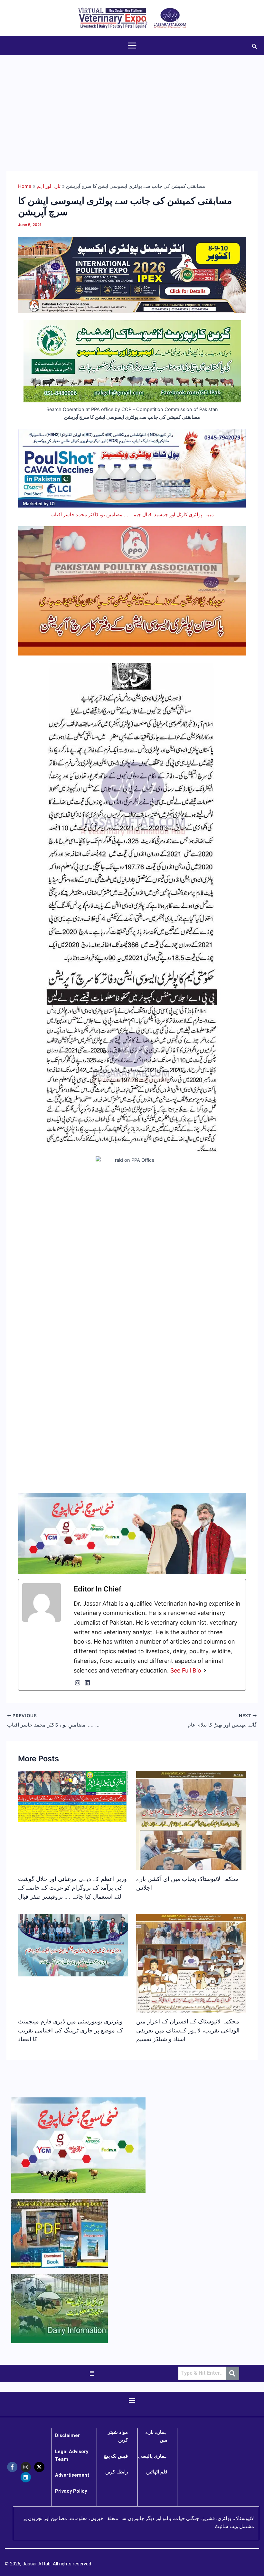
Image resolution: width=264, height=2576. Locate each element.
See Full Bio (186, 1670)
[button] (255, 46)
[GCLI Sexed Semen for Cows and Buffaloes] (132, 361)
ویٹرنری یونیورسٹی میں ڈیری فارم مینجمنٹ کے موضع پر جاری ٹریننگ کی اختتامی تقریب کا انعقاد (71, 2030)
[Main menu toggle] (132, 46)
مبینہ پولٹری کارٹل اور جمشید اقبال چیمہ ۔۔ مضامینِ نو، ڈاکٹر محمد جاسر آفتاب (132, 515)
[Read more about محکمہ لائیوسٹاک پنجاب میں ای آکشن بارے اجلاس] (191, 1846)
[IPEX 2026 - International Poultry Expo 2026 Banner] (132, 275)
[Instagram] (78, 1683)
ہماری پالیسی (153, 2456)
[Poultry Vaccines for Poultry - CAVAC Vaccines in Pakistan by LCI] (132, 468)
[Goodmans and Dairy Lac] (132, 1533)
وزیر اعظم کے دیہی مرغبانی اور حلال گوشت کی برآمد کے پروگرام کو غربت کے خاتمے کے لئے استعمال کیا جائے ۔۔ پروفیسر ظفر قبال (72, 1888)
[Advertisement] (132, 104)
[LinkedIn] (87, 1683)
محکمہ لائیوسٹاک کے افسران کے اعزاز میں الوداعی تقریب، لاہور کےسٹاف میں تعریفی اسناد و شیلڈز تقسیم (188, 2030)
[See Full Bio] (205, 1671)
